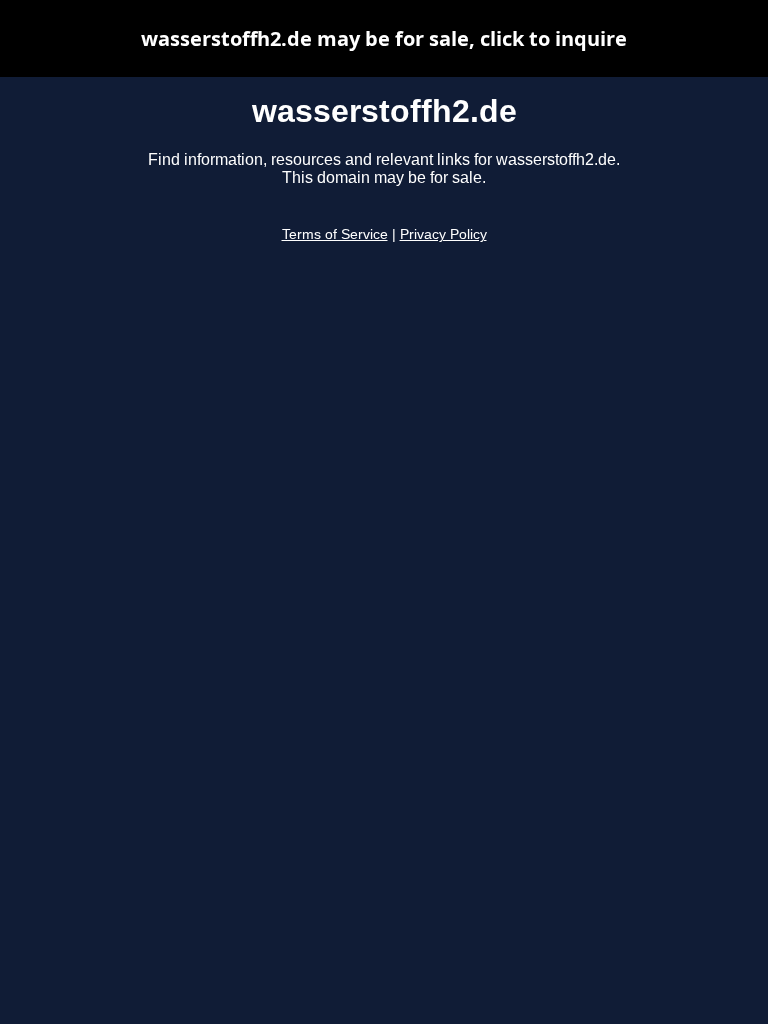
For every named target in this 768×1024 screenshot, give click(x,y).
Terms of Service (335, 234)
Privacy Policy (443, 234)
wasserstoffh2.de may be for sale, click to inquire (384, 38)
